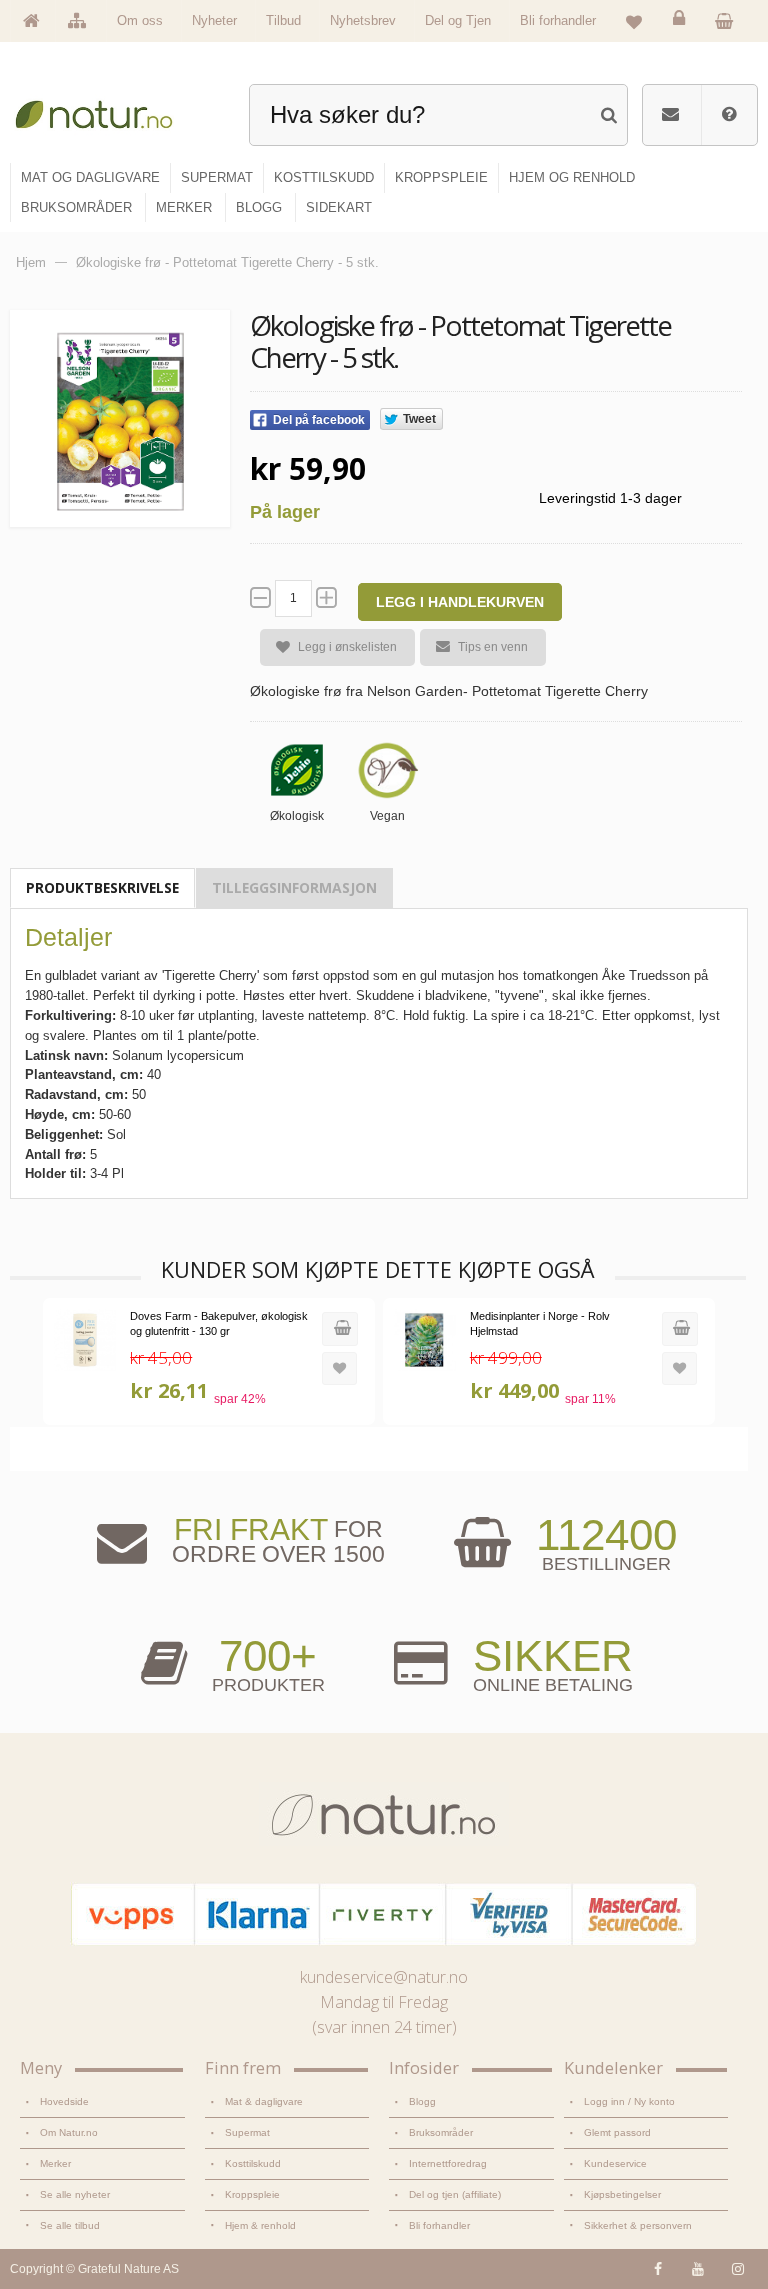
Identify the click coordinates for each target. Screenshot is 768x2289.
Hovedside (64, 2101)
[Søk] (608, 112)
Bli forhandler (558, 20)
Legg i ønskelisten (347, 647)
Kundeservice (615, 2163)
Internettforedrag (448, 2163)
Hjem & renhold (260, 2225)
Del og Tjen (458, 20)
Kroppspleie (252, 2194)
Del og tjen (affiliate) (455, 2194)
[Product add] (729, 20)
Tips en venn (493, 647)
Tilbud (283, 20)
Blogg (422, 2101)
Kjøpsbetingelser (622, 2194)
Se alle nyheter (75, 2194)
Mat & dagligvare (264, 2101)
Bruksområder (441, 2132)
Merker (55, 2163)
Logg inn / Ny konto (629, 2101)
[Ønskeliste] (634, 21)
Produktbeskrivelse (102, 887)
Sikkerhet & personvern (638, 2225)
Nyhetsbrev (363, 20)
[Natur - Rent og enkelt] (103, 110)
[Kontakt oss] (670, 115)
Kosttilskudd (253, 2163)
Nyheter (214, 20)
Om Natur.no (69, 2132)
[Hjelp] (729, 115)
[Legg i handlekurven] (340, 1329)
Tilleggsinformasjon (294, 887)
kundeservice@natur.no (384, 1977)
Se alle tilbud (70, 2225)
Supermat (247, 2132)
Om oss (140, 20)
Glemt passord (617, 2132)
